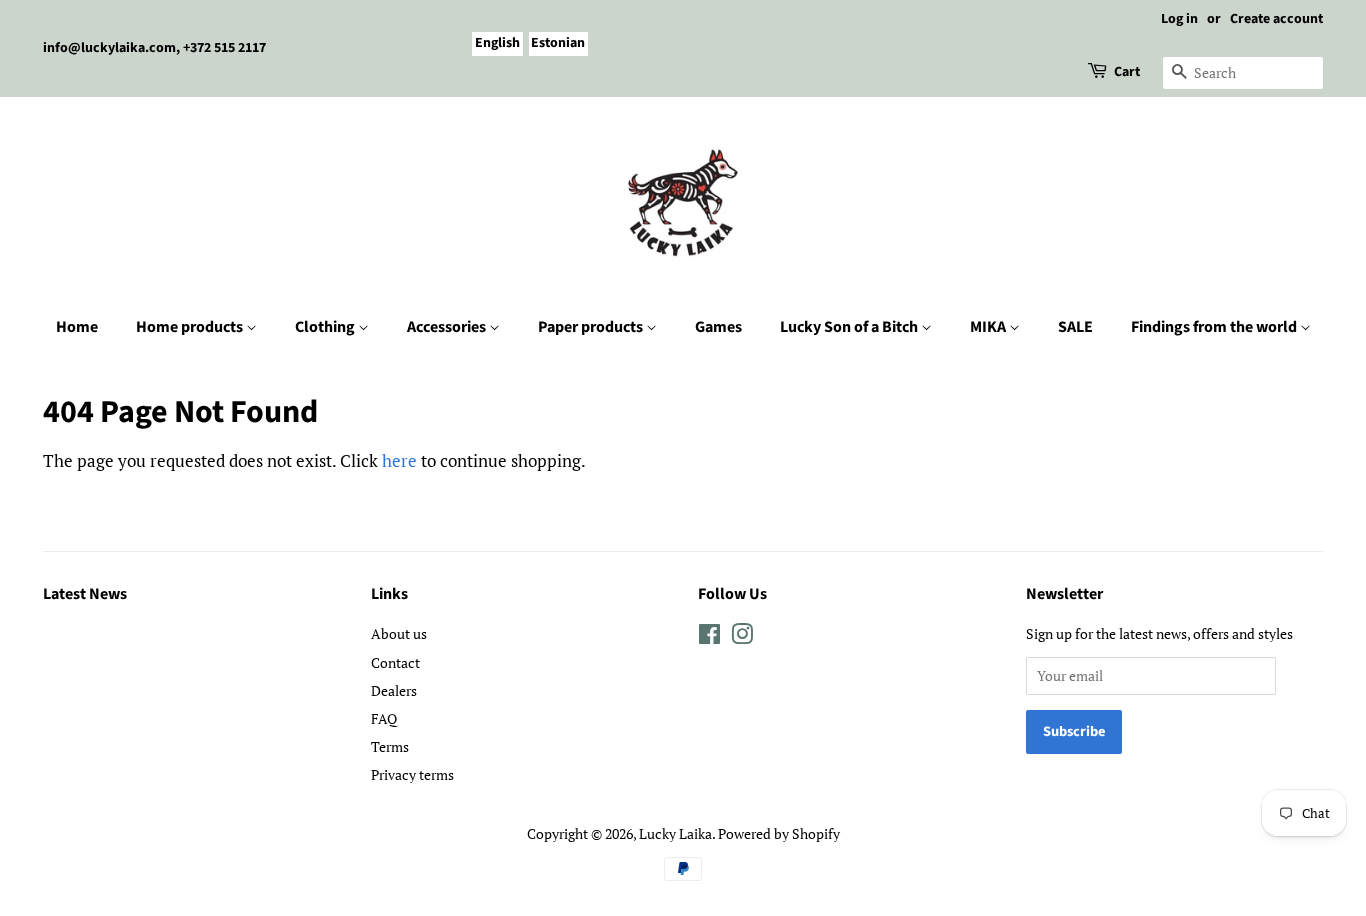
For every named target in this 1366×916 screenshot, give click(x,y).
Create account (1276, 19)
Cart (1127, 72)
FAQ (384, 718)
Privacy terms (412, 774)
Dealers (394, 690)
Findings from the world (1215, 327)
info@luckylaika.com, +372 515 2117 (154, 48)
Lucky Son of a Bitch (850, 327)
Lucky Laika (675, 833)
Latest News (85, 594)
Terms (390, 746)
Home (77, 327)
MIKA (989, 327)
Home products (191, 327)
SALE (1075, 327)
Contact (395, 662)
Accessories (448, 327)
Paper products (592, 327)
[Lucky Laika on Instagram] (742, 637)
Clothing (326, 327)
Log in (1179, 19)
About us (399, 633)
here (399, 460)
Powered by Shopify (779, 833)
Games (718, 327)
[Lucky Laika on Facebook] (709, 637)
